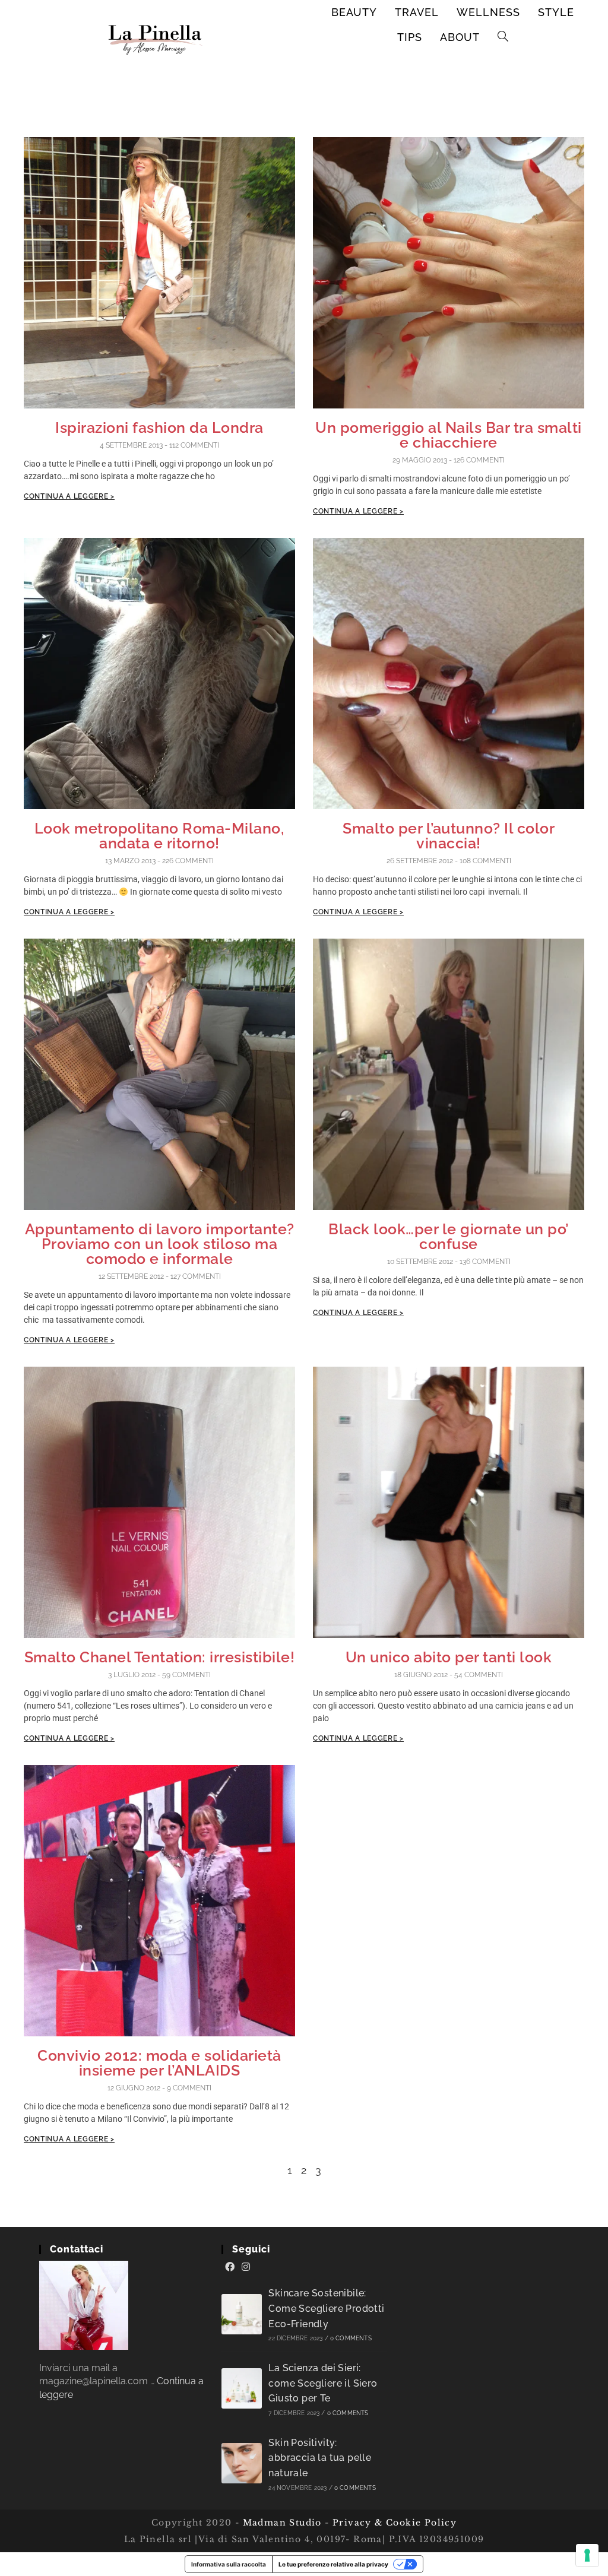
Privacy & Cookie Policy (395, 2523)
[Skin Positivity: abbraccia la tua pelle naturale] (242, 2463)
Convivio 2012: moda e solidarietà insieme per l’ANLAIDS (159, 2063)
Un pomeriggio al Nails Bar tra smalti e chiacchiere (449, 435)
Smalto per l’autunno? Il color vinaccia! (449, 836)
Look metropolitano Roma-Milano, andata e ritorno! (160, 836)
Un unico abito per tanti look (449, 1657)
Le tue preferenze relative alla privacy (333, 2564)
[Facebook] (230, 2267)
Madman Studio (281, 2523)
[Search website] (503, 37)
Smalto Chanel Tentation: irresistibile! (160, 1657)
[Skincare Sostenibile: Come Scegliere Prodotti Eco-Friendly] (242, 2314)
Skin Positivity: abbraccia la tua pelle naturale (320, 2458)
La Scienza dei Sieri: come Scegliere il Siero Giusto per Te (323, 2383)
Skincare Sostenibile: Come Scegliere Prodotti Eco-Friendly (326, 2308)
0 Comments (351, 2338)
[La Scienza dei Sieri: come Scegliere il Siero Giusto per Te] (242, 2388)
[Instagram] (246, 2267)
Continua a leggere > (69, 496)
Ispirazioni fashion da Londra (159, 427)
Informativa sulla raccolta (229, 2564)
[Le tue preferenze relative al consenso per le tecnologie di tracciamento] (587, 2555)
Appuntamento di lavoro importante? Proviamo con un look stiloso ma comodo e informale (160, 1244)
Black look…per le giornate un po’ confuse (449, 1236)
